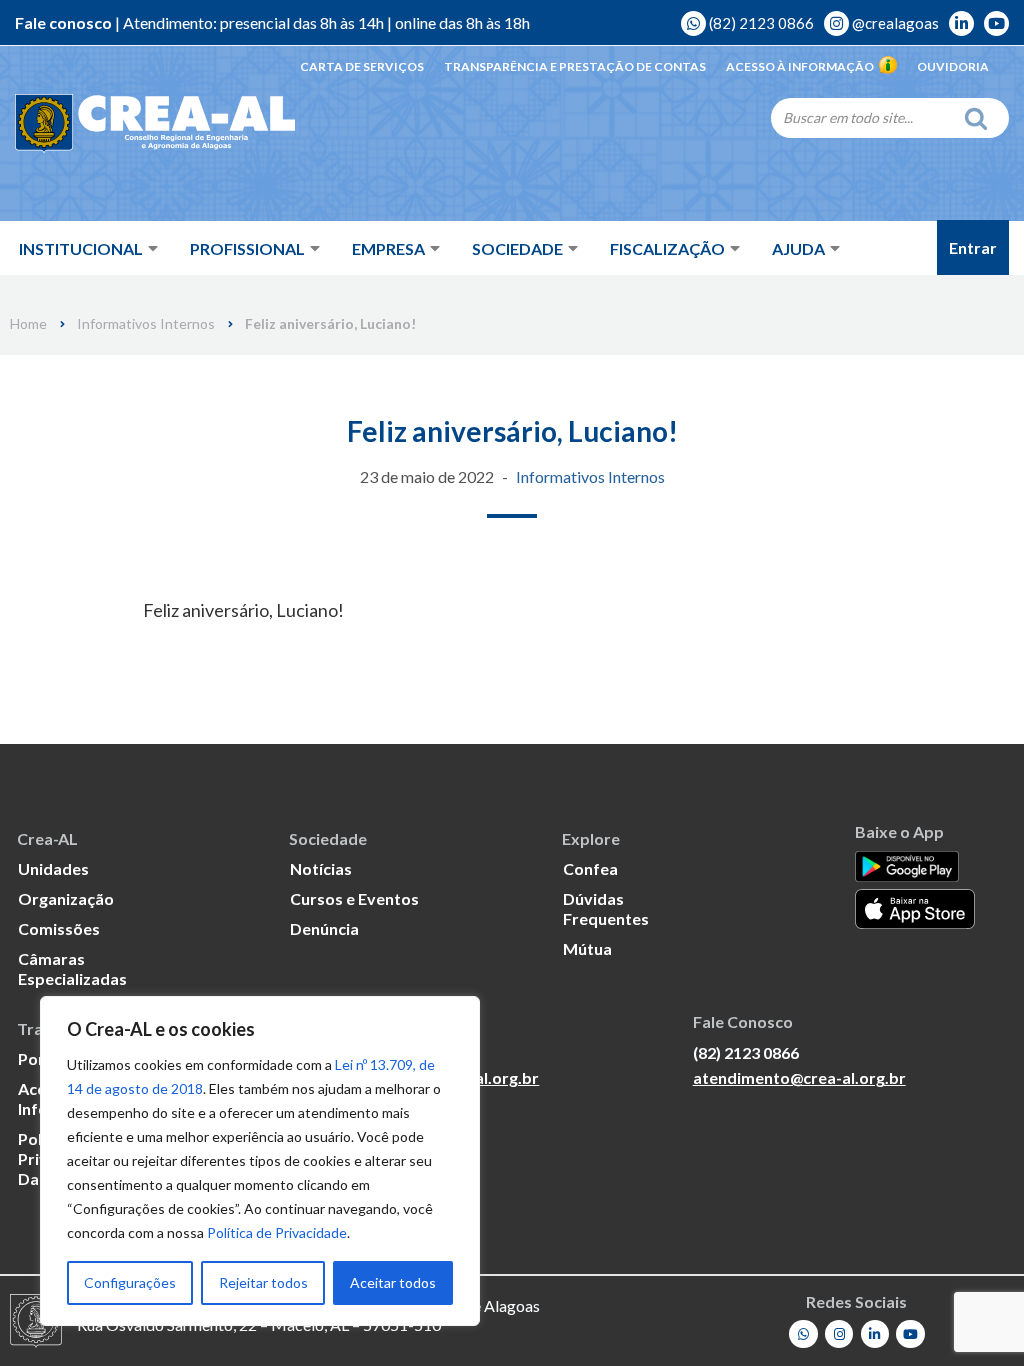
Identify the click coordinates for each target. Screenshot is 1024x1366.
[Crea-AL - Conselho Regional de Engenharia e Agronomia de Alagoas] (155, 124)
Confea (590, 868)
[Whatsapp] (803, 1334)
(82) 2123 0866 (760, 23)
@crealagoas (894, 23)
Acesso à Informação (800, 66)
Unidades (53, 868)
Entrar (973, 247)
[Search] (981, 118)
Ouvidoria (953, 66)
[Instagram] (839, 1334)
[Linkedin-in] (875, 1334)
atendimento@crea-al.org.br (799, 1077)
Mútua (587, 948)
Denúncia (324, 928)
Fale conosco (63, 22)
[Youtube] (910, 1334)
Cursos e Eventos (354, 898)
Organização (66, 898)
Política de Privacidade (277, 1232)
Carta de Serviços (362, 66)
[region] (260, 1161)
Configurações (130, 1282)
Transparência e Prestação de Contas (575, 66)
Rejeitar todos (263, 1282)
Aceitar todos (393, 1282)
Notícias (321, 868)
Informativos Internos (146, 324)
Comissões (59, 928)
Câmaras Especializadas (72, 968)
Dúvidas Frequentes (606, 908)
